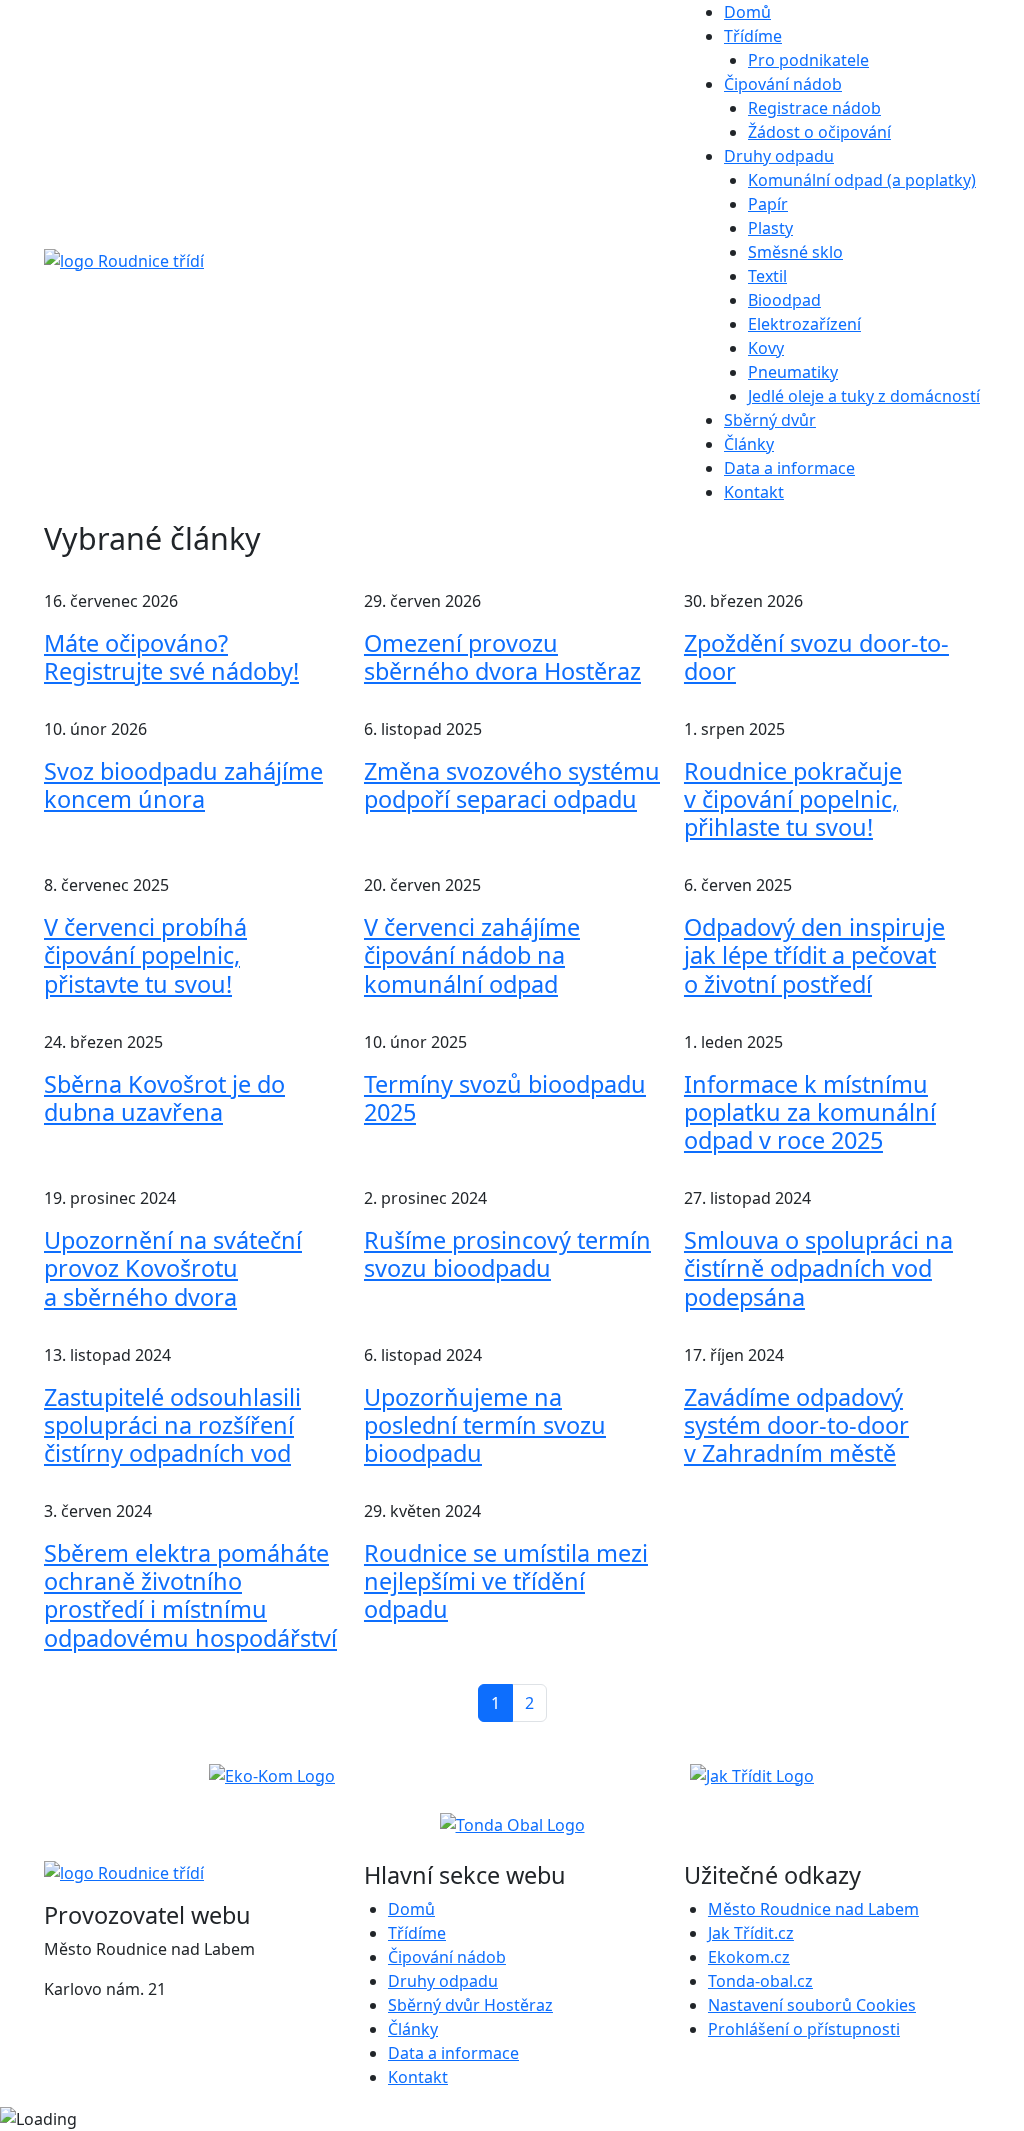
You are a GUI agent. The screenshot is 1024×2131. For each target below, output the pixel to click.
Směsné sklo (795, 252)
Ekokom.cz (749, 1957)
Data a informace (789, 468)
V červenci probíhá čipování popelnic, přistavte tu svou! (145, 955)
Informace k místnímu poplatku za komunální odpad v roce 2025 (810, 1112)
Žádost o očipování (819, 132)
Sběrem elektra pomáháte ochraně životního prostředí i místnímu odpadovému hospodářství (190, 1595)
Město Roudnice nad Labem (813, 1909)
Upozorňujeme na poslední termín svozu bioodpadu (485, 1425)
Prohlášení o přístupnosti (804, 2029)
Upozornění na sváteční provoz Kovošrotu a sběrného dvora (173, 1268)
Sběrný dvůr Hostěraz (470, 2005)
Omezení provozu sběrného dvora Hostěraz (502, 657)
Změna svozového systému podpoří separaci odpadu (512, 785)
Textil (767, 276)
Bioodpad (784, 300)
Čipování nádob (447, 1957)
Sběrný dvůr (770, 420)
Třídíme (417, 1933)
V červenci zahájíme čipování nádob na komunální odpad (472, 955)
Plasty (770, 228)
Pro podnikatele (808, 60)
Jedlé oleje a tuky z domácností (864, 396)
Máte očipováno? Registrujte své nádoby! (171, 657)
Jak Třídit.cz (751, 1933)
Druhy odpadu (443, 1981)
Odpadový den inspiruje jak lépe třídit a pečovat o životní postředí (814, 955)
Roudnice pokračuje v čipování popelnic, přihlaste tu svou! (793, 799)
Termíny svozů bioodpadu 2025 (505, 1098)
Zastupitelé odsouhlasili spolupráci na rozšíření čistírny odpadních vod (172, 1425)
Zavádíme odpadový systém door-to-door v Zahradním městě (796, 1425)
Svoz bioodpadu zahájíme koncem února (183, 785)
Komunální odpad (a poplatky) (862, 180)
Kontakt (754, 492)
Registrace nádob (814, 108)
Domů (747, 12)
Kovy (766, 348)
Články (749, 444)
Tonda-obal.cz (760, 1981)
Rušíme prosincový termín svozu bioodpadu (507, 1254)
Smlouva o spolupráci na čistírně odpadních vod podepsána (818, 1268)
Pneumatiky (793, 372)
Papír (768, 204)
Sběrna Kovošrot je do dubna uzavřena (164, 1098)
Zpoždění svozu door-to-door (816, 657)
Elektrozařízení (804, 324)
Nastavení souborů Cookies (812, 2005)
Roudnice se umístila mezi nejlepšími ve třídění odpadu (506, 1581)
